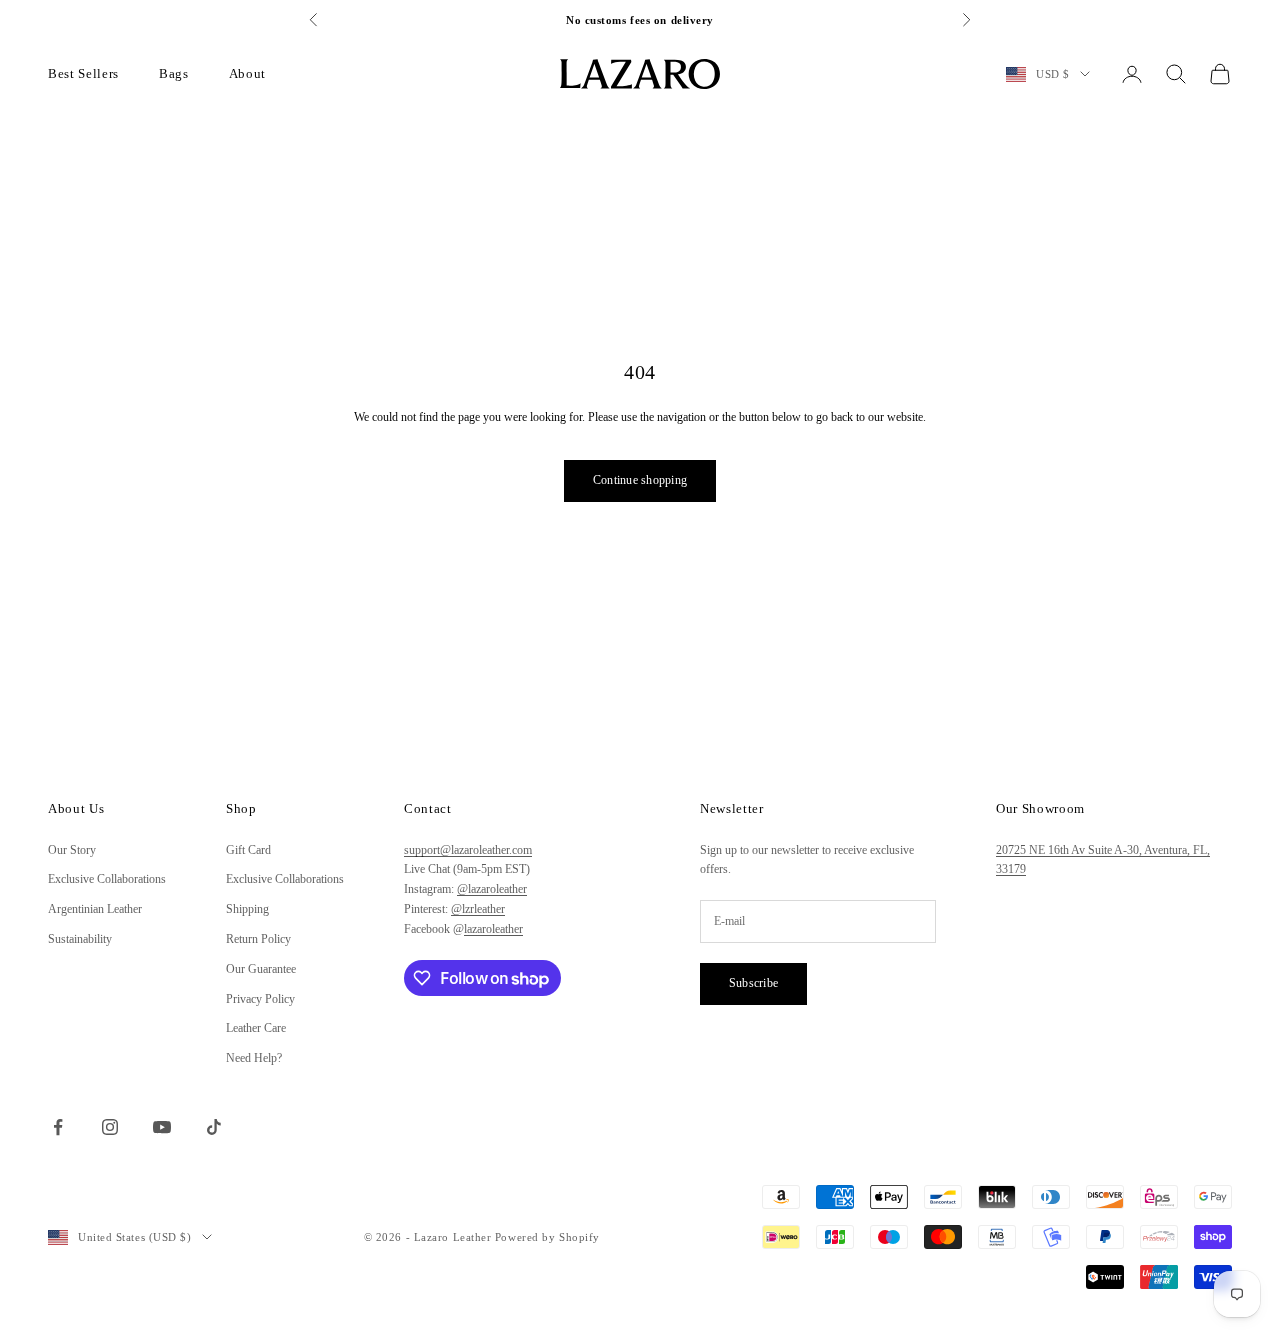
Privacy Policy (260, 999)
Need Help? (254, 1058)
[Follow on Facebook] (58, 1127)
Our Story (72, 850)
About (247, 73)
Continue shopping (640, 480)
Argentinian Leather (95, 909)
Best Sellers (83, 73)
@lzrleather (478, 909)
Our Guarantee (261, 969)
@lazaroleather (492, 889)
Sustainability (80, 939)
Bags (174, 73)
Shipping (247, 909)
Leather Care (256, 1028)
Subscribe (753, 983)
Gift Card (248, 850)
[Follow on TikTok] (214, 1127)
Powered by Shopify (547, 1237)
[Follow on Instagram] (110, 1127)
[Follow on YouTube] (162, 1127)
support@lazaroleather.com (468, 850)
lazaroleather (493, 929)
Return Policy (258, 939)
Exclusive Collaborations (107, 879)
